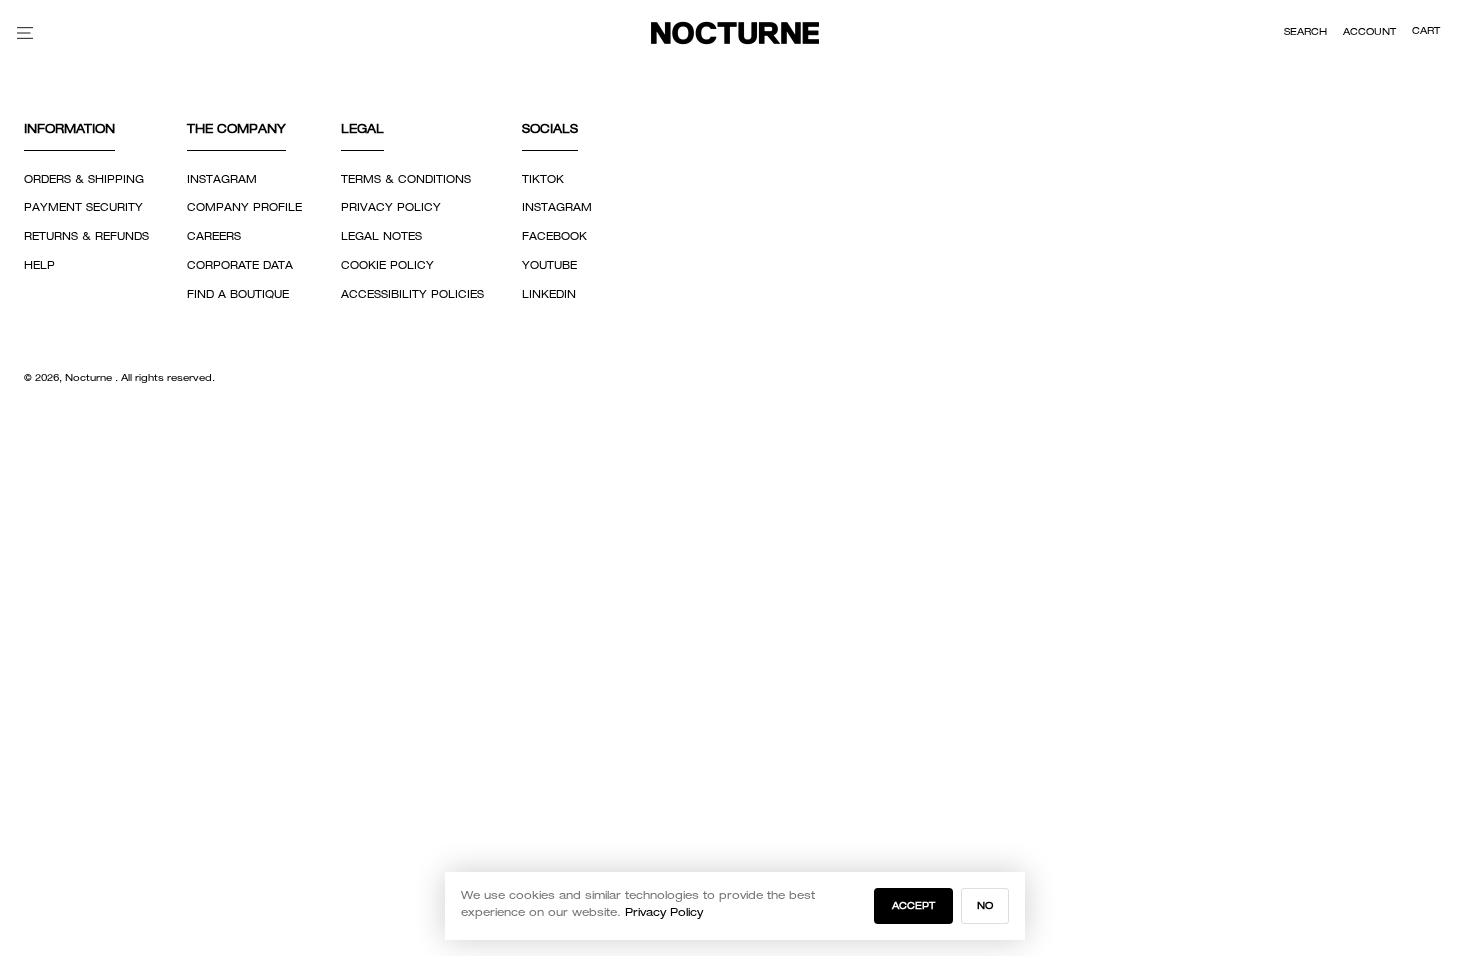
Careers (214, 237)
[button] (1305, 33)
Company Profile (244, 208)
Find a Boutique (238, 295)
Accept (913, 906)
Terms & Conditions (406, 180)
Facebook (554, 237)
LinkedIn (549, 295)
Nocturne (90, 378)
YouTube (549, 266)
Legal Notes (381, 237)
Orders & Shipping (84, 180)
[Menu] (25, 32)
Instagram (222, 180)
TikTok (543, 180)
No (985, 906)
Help (39, 266)
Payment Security (83, 208)
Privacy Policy (391, 208)
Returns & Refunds (86, 237)
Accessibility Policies (412, 295)
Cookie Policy (387, 266)
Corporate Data (240, 266)
